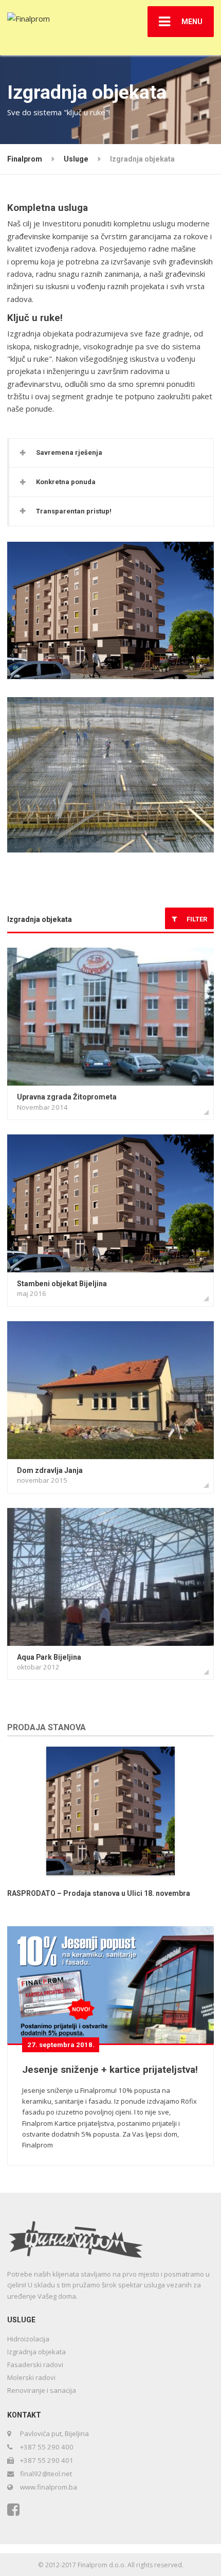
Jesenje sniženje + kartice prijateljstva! (110, 2070)
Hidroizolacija (28, 2339)
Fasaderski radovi (35, 2365)
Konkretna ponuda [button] (66, 482)
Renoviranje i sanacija (42, 2390)
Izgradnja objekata (40, 919)
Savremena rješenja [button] (69, 452)
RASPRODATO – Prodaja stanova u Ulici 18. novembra (99, 1893)
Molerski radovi (31, 2377)
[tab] (111, 453)
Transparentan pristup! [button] (74, 511)
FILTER (195, 919)
